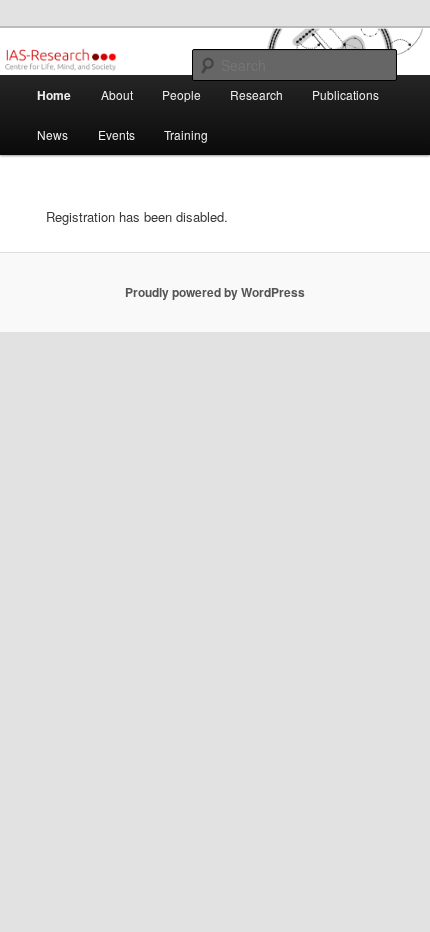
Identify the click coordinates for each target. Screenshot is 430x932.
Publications (345, 94)
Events (116, 134)
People (181, 94)
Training (186, 134)
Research (256, 94)
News (52, 134)
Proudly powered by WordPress (215, 292)
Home (54, 95)
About (117, 94)
